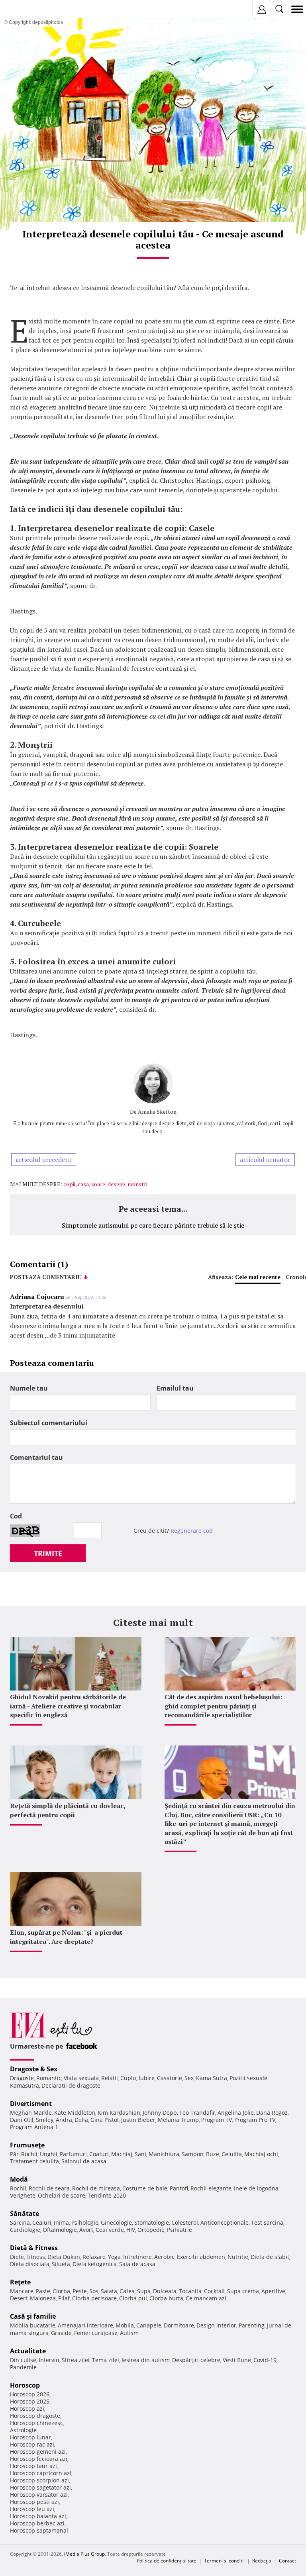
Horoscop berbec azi (37, 2523)
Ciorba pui (133, 2298)
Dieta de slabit (270, 2257)
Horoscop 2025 (30, 2401)
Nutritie (238, 2257)
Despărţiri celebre (196, 2360)
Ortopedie (151, 2230)
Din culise (23, 2360)
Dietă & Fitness (34, 2248)
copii (69, 1184)
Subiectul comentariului (49, 1423)
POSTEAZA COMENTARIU (46, 1277)
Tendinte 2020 (107, 2195)
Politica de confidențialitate (167, 2561)
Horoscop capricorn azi (41, 2473)
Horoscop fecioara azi (39, 2459)
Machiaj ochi (261, 2154)
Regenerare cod (192, 1531)
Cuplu (128, 2078)
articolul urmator (265, 1160)
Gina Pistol (105, 2120)
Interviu (49, 2360)
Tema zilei (106, 2360)
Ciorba (61, 2291)
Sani (140, 2154)
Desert (19, 2298)
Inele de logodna (256, 2188)
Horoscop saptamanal (39, 2530)
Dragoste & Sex (34, 2069)
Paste (43, 2291)
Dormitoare (179, 2325)
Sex (189, 2078)
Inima (61, 2222)
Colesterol (185, 2222)
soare (98, 1184)
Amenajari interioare (85, 2325)
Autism (129, 2333)
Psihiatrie (179, 2230)
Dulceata (165, 2291)
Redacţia (262, 2561)
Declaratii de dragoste (71, 2085)
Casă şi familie (33, 2316)
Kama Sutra (212, 2078)
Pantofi (179, 2188)
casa (83, 1184)
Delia (81, 2120)
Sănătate (25, 2214)
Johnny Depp (160, 2113)
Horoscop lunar (30, 2437)
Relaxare (94, 2257)
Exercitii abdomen (201, 2257)
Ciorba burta (166, 2298)
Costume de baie (145, 2188)
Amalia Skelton (157, 1112)
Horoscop (25, 2385)
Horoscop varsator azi (39, 2495)
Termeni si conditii (224, 2561)
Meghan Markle (31, 2113)
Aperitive (273, 2291)
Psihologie (85, 2222)
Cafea (127, 2291)
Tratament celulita (34, 2161)
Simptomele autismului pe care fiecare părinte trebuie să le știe (153, 1225)
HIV (131, 2230)
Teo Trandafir (197, 2113)
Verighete (23, 2195)
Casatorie (170, 2078)
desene (116, 1184)
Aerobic (164, 2257)
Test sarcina (267, 2222)
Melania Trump (178, 2120)
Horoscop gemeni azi (38, 2452)
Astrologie (23, 2430)
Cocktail (214, 2291)
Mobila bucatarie (33, 2325)
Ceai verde (110, 2230)
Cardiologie (25, 2230)
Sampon (193, 2154)
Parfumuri (73, 2154)
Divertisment (31, 2104)
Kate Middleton (75, 2113)
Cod (16, 1516)
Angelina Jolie (236, 2113)
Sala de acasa (137, 2264)
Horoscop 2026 (30, 2394)
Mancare (22, 2291)
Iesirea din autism (146, 2360)
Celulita (232, 2154)
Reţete (20, 2282)
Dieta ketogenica (95, 2264)
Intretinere (137, 2257)
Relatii (110, 2078)
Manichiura (164, 2154)
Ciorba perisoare (94, 2298)
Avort (86, 2230)
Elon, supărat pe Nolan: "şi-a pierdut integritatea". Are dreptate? (66, 1937)
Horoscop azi (27, 2409)
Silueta (61, 2264)
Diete (17, 2257)
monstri (137, 1184)
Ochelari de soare (62, 2195)
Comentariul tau (36, 1457)
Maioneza (43, 2298)
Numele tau (29, 1388)
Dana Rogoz (272, 2113)
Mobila (125, 2325)
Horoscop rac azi (32, 2444)
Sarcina (20, 2222)
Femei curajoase (96, 2333)
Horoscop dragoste (35, 2416)
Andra (64, 2120)
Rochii (29, 2154)
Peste (80, 2291)
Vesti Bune (237, 2360)
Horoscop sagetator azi (40, 2487)
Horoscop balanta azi (38, 2516)
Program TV (217, 2120)
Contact (287, 2561)
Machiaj (122, 2154)
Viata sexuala (81, 2078)
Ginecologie (116, 2222)
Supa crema (243, 2291)
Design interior (216, 2325)
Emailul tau (175, 1388)
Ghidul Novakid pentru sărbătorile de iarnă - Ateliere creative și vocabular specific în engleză (68, 1706)
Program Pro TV (255, 2120)
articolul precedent (44, 1160)
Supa (144, 2291)
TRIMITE (48, 1553)
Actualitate (28, 2351)
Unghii (49, 2154)
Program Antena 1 (34, 2127)
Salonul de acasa (84, 2161)
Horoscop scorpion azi (39, 2480)
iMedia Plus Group (84, 2554)
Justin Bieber (138, 2120)
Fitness (36, 2257)
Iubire (147, 2078)
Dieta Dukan (64, 2257)
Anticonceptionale (225, 2222)
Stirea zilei (76, 2360)
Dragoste (22, 2078)
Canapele (149, 2325)
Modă (19, 2179)
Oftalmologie (60, 2230)
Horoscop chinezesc (36, 2423)
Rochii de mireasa (96, 2188)
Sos (94, 2291)
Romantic (49, 2078)
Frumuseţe (27, 2145)
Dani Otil (22, 2120)
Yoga (114, 2257)
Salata (109, 2291)
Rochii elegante (211, 2188)
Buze (213, 2154)
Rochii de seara (49, 2188)
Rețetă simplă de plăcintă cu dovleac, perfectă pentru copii (68, 1810)
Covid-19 (265, 2360)
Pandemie (23, 2367)
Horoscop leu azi (32, 2509)
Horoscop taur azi (33, 2466)
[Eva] (25, 9)
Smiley (45, 2120)
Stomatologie (152, 2222)
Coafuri (99, 2154)
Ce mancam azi (206, 2298)
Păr (14, 2154)
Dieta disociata (30, 2264)
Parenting (252, 2325)
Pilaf (64, 2298)
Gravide (61, 2333)
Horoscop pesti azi (34, 2502)
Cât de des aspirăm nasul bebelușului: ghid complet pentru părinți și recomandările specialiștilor (223, 1706)
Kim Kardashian (119, 2113)
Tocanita (190, 2291)
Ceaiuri (42, 2222)
